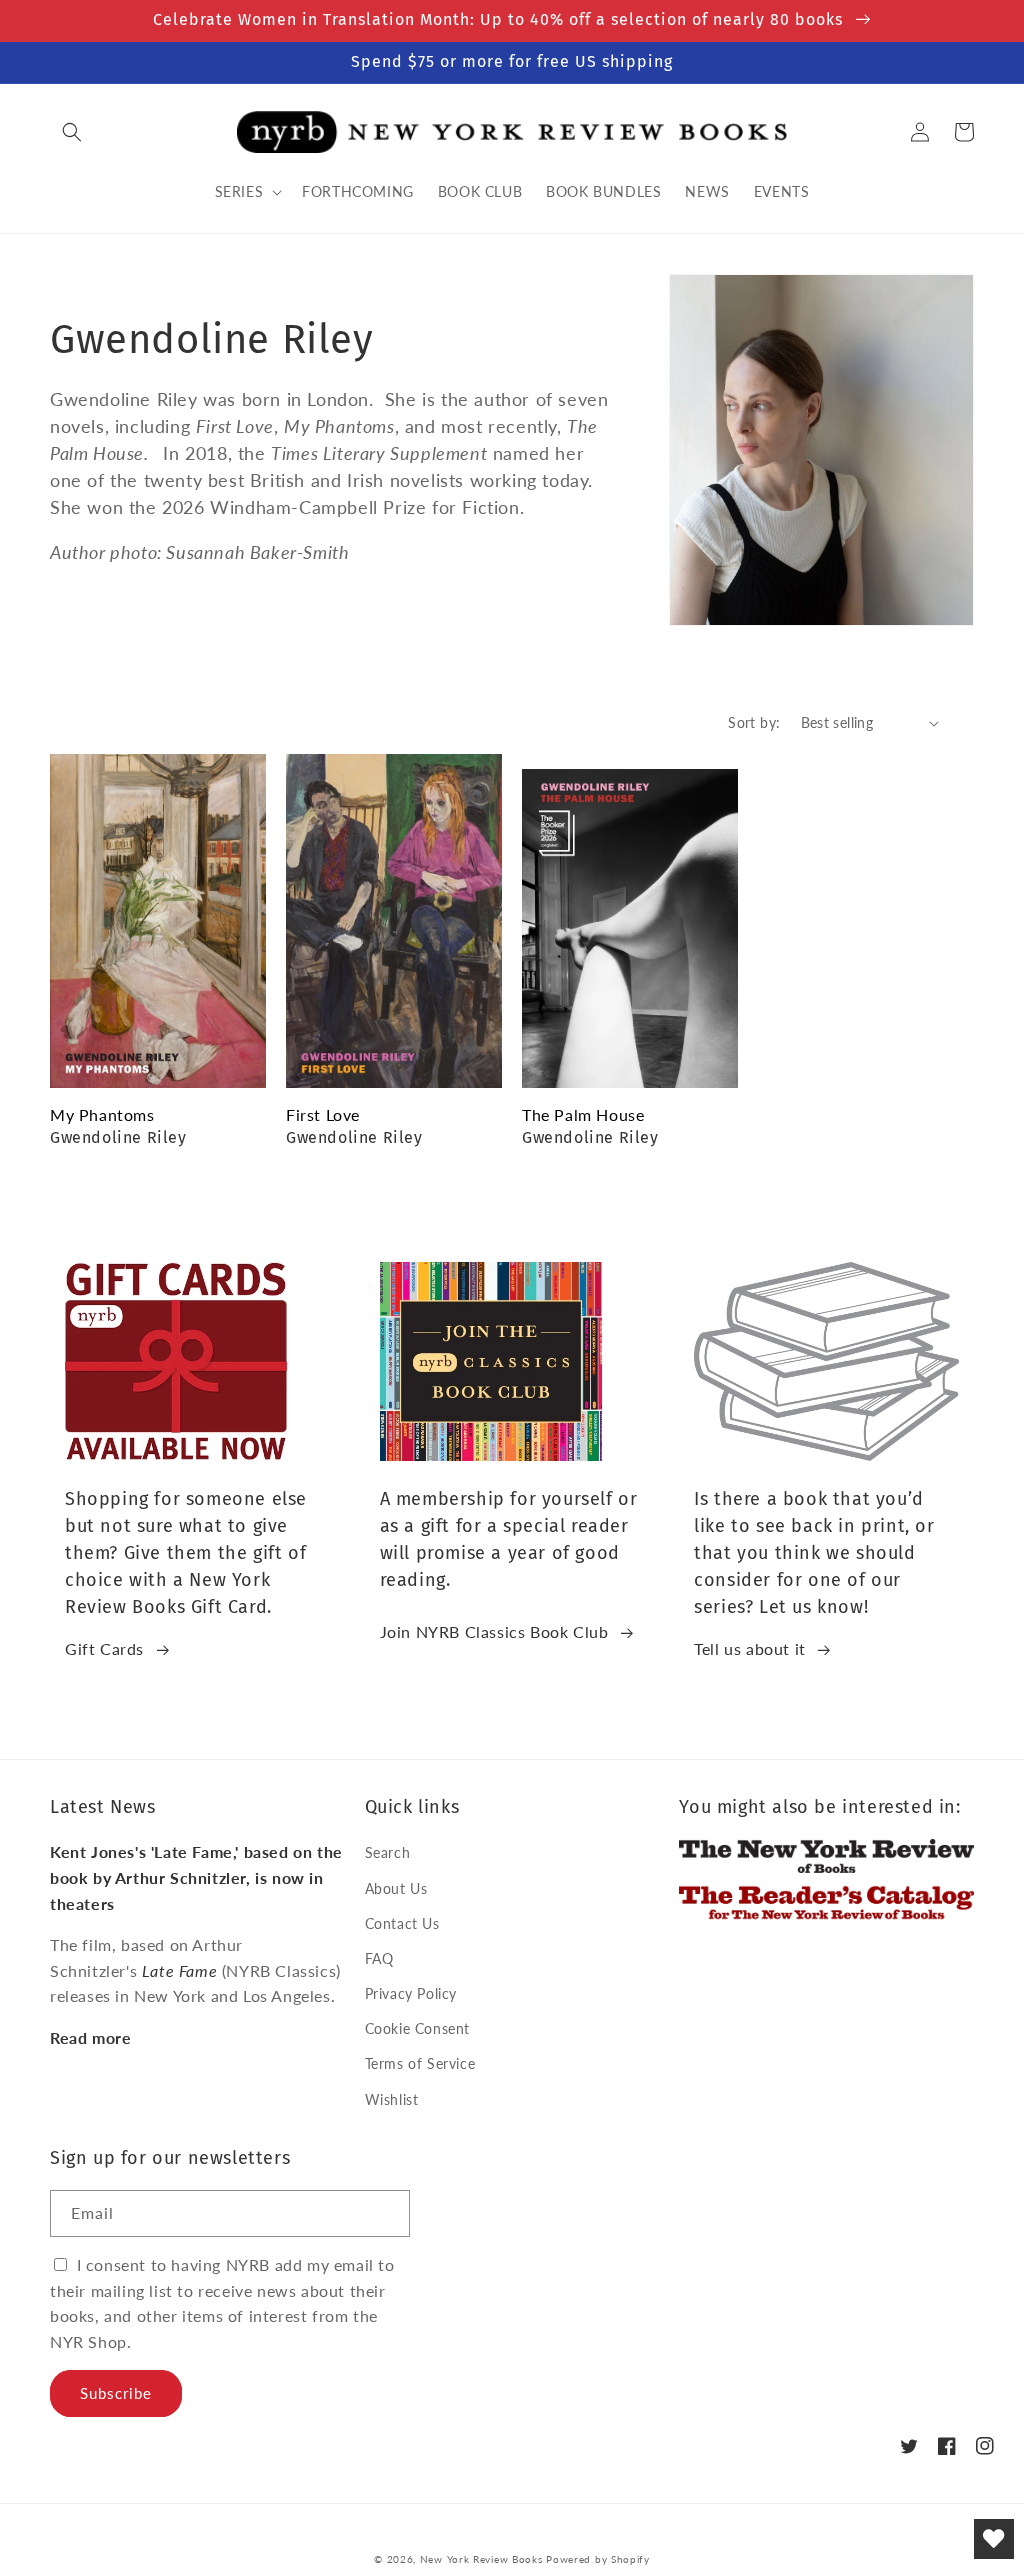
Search (388, 1852)
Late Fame (179, 1970)
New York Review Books (481, 2559)
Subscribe (116, 2393)
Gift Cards (104, 1648)
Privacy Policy (411, 1993)
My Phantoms (102, 1114)
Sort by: (754, 722)
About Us (396, 1888)
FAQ (379, 1958)
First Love (323, 1114)
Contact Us (402, 1923)
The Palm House (583, 1114)
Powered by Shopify (598, 2559)
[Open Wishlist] (994, 2539)
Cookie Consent (417, 2028)
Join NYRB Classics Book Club (494, 1631)
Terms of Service (420, 2063)
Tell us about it (750, 1648)
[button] (72, 132)
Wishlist (392, 2099)
